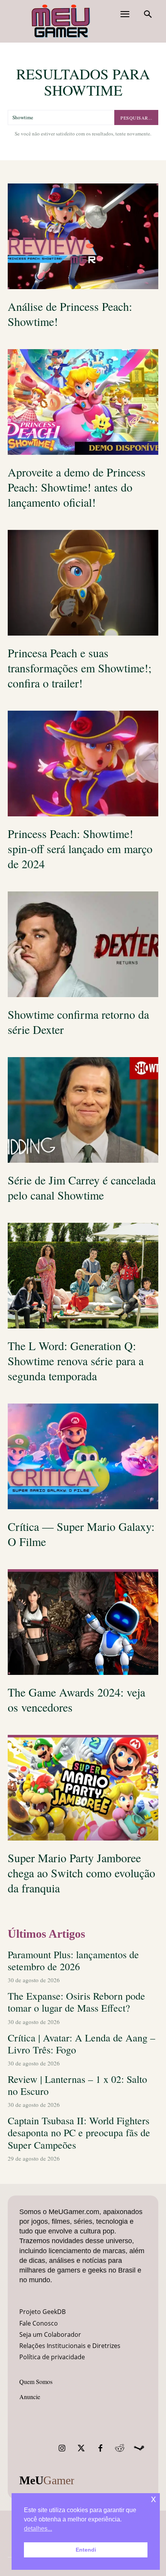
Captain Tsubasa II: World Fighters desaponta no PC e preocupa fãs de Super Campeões (79, 2132)
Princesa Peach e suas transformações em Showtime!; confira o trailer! (80, 668)
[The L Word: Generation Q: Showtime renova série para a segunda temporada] (83, 1276)
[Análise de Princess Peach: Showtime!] (83, 236)
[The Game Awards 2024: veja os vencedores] (83, 1622)
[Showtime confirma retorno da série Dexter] (83, 944)
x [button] (153, 2499)
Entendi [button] (86, 2550)
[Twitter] (81, 2448)
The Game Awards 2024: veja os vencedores (76, 1699)
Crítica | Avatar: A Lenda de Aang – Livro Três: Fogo (81, 2044)
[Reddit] (120, 2448)
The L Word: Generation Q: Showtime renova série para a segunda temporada (76, 1361)
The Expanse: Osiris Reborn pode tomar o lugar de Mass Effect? (76, 2002)
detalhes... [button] (38, 2529)
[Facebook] (100, 2448)
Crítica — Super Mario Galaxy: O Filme (81, 1534)
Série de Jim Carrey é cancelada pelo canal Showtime (82, 1187)
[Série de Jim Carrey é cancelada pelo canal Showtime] (83, 1110)
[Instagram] (62, 2448)
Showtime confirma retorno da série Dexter (78, 1022)
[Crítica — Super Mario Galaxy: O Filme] (83, 1456)
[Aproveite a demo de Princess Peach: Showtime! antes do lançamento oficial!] (83, 402)
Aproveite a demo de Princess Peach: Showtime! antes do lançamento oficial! (77, 487)
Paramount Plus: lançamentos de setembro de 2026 (73, 1960)
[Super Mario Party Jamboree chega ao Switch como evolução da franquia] (83, 1788)
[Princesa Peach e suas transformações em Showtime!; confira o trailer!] (83, 583)
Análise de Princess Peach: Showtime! (70, 314)
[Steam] (139, 2448)
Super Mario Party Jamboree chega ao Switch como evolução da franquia (81, 1873)
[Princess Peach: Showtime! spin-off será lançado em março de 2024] (83, 764)
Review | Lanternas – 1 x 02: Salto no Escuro (77, 2085)
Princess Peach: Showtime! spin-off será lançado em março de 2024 (80, 848)
